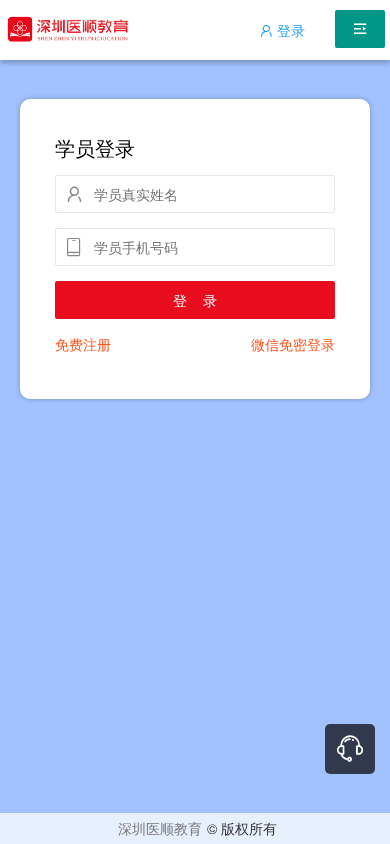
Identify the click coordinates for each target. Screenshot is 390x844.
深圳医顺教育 (160, 828)
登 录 (195, 300)
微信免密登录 (293, 344)
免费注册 (83, 344)
